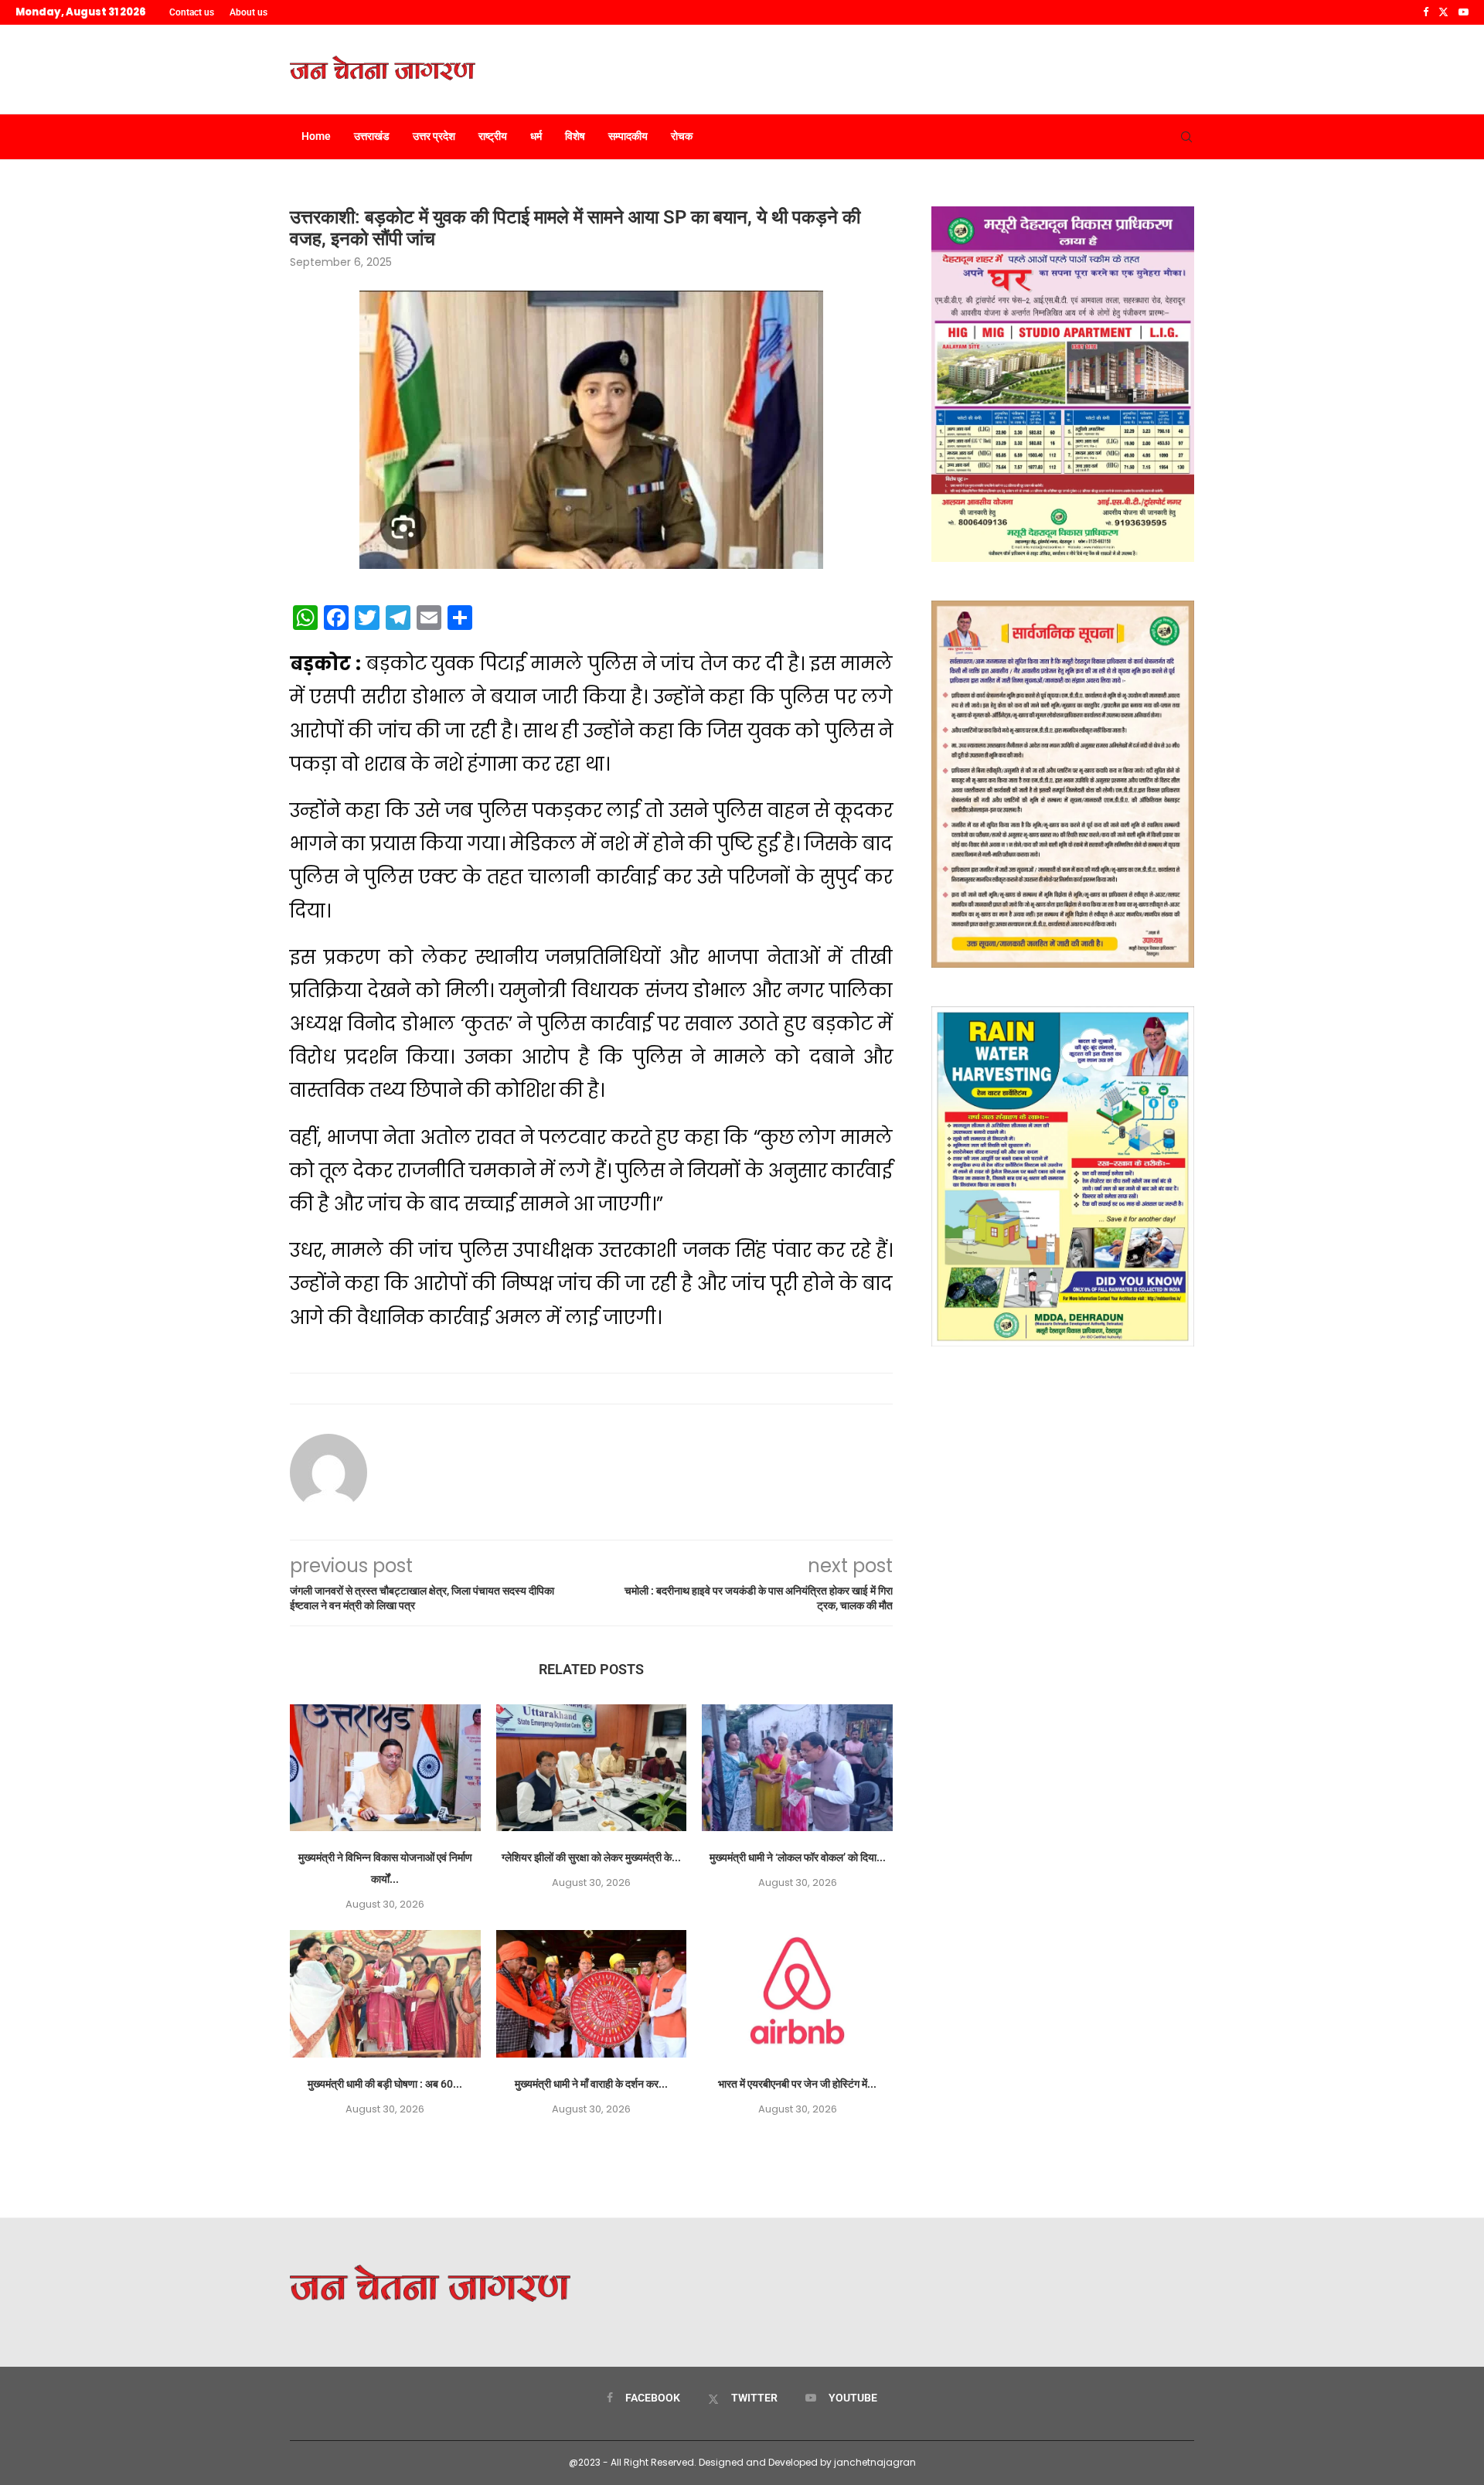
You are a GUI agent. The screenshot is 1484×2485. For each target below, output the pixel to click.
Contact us (192, 12)
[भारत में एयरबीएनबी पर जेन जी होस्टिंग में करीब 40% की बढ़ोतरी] (797, 1993)
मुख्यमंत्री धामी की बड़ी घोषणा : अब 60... (385, 2084)
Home (316, 136)
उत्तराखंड (372, 136)
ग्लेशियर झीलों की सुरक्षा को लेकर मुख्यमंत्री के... (591, 1857)
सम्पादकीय (628, 136)
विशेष (575, 136)
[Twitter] (1443, 12)
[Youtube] (1464, 12)
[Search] (1186, 137)
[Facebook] (1426, 12)
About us (248, 12)
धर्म (536, 136)
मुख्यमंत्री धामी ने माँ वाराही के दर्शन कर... (591, 2084)
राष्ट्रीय (493, 136)
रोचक (682, 136)
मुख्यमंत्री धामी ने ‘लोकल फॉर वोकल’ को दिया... (798, 1857)
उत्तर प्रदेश (434, 136)
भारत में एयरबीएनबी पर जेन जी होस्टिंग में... (797, 2084)
